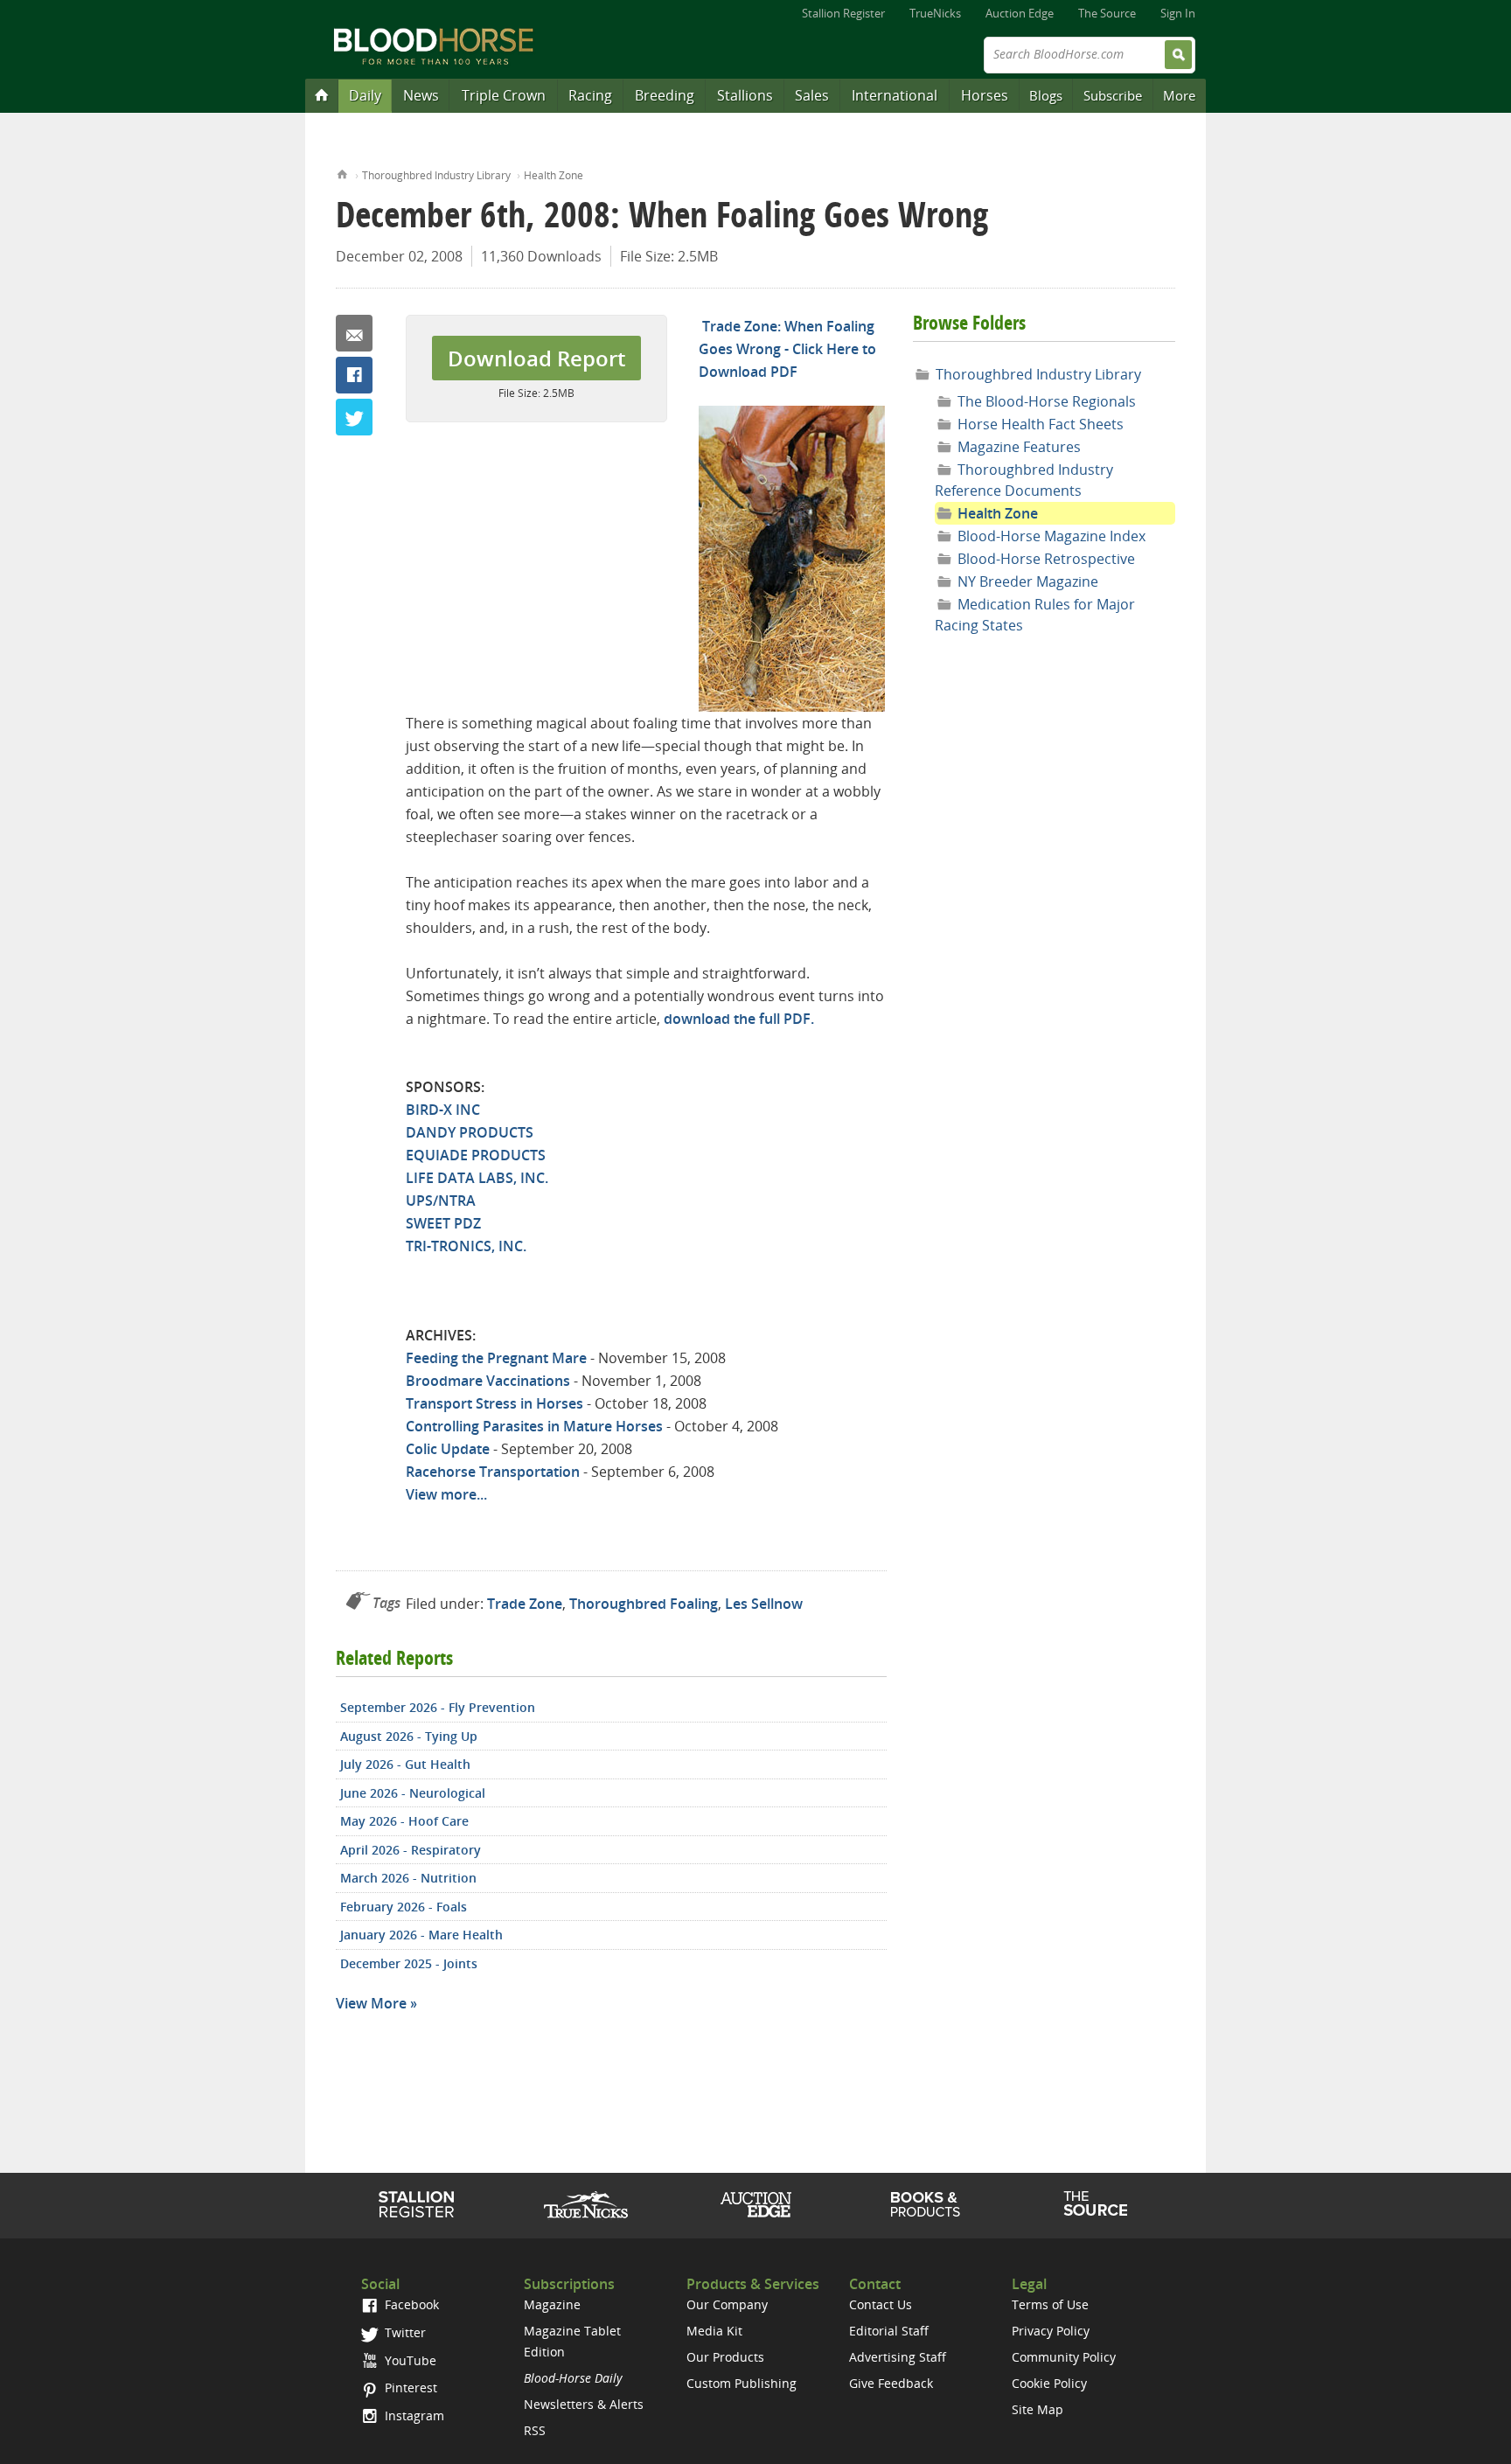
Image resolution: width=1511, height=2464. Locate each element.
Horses (985, 95)
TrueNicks (935, 13)
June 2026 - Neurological (413, 1793)
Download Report (536, 358)
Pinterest (409, 2387)
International (895, 95)
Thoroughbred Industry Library (436, 175)
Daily (365, 95)
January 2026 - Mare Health (421, 1935)
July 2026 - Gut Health (405, 1764)
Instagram (413, 2415)
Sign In (1178, 13)
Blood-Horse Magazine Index (1051, 536)
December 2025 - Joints (409, 1963)
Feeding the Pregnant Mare (496, 1358)
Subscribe (1113, 95)
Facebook (354, 375)
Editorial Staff (889, 2331)
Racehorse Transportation (493, 1472)
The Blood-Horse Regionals (1047, 401)
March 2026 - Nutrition (408, 1878)
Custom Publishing (742, 2383)
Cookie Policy (1049, 2383)
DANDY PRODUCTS (470, 1132)
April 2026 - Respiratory (411, 1850)
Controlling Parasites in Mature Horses (534, 1426)
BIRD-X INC (443, 1110)
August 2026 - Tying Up (409, 1736)
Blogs (1046, 95)
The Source (1107, 13)
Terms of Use (1050, 2304)
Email (354, 333)
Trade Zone (525, 1604)
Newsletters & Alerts (584, 2404)
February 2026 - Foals (404, 1907)
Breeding (665, 95)
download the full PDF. (739, 1019)
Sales (812, 95)
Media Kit (714, 2331)
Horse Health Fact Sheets (1041, 424)
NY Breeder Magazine (1028, 581)
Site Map (1038, 2409)
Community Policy (1064, 2357)
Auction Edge (1020, 13)
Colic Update (448, 1449)
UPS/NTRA (441, 1201)
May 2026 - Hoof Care (404, 1821)
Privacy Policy (1051, 2331)
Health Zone (554, 175)
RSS (535, 2430)
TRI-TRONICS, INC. (466, 1246)
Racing (590, 95)
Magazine (552, 2304)
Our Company (727, 2304)
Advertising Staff (898, 2357)
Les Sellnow (764, 1604)
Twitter (354, 417)
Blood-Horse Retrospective (1046, 559)
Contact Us (881, 2304)
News (421, 95)
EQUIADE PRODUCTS (476, 1155)
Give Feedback (891, 2383)
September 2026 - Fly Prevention (438, 1707)
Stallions (745, 95)
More (1179, 95)
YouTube (409, 2360)
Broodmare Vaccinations (488, 1381)
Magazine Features (1019, 447)
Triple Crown (504, 95)
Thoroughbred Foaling (644, 1604)
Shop (926, 2204)
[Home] (322, 94)
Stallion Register (843, 13)
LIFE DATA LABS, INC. (477, 1178)
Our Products (725, 2357)
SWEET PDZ (443, 1223)
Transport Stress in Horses (494, 1403)
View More (371, 2003)
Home (342, 173)
